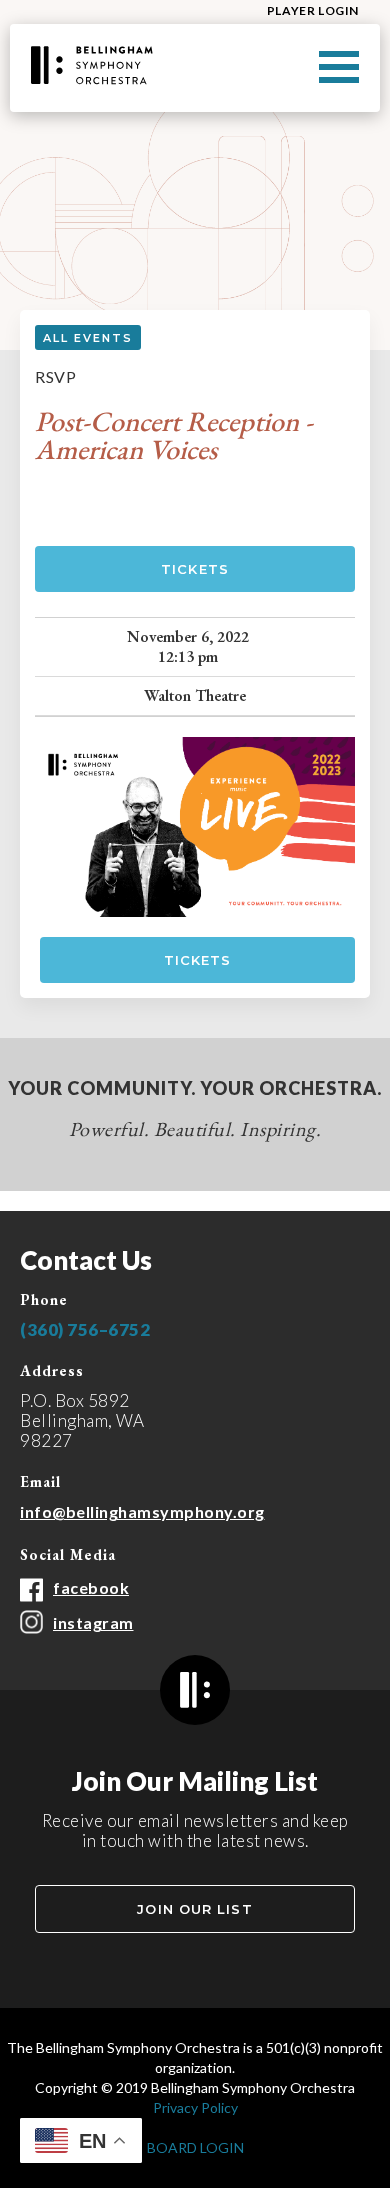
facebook (91, 1587)
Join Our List (194, 1909)
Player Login (313, 10)
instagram (93, 1622)
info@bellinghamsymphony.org (142, 1511)
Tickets (195, 569)
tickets (198, 960)
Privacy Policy (195, 2107)
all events (88, 338)
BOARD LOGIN (195, 2147)
